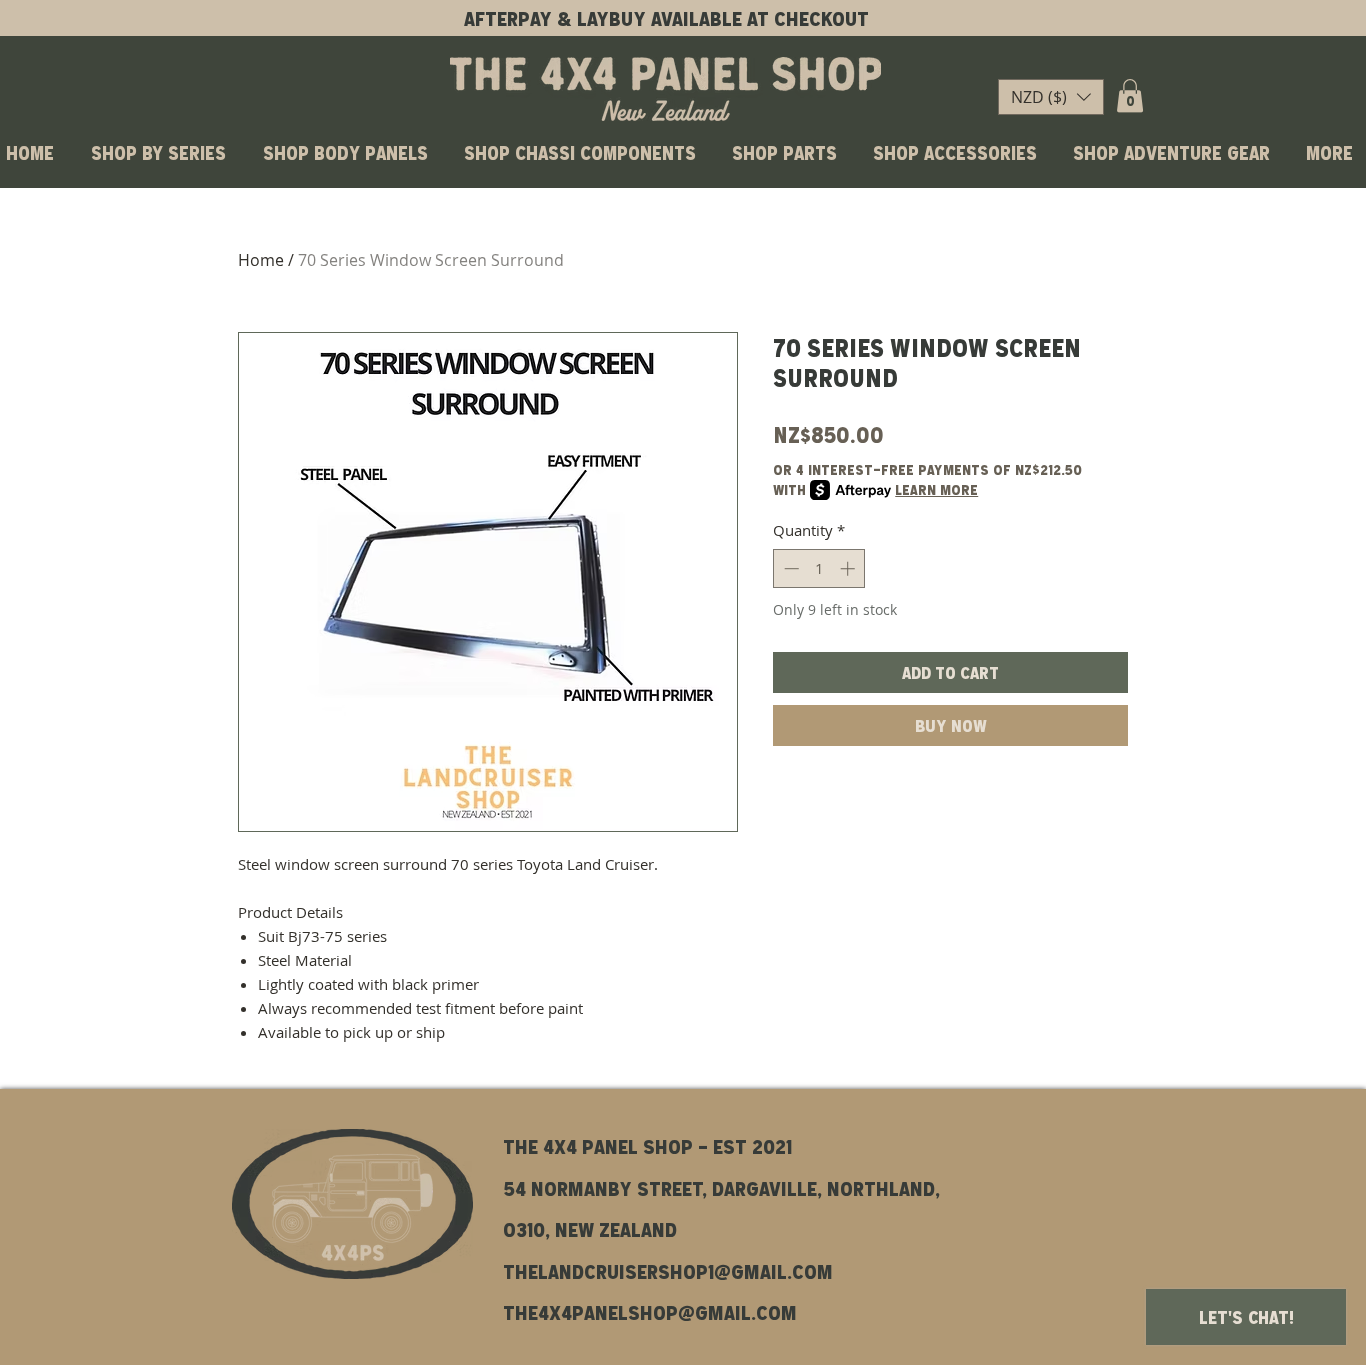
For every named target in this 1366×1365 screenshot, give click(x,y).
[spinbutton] (819, 568)
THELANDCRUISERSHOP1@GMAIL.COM (668, 1271)
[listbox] (1051, 97)
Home (261, 260)
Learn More (936, 489)
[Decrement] (789, 568)
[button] (1051, 97)
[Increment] (849, 568)
